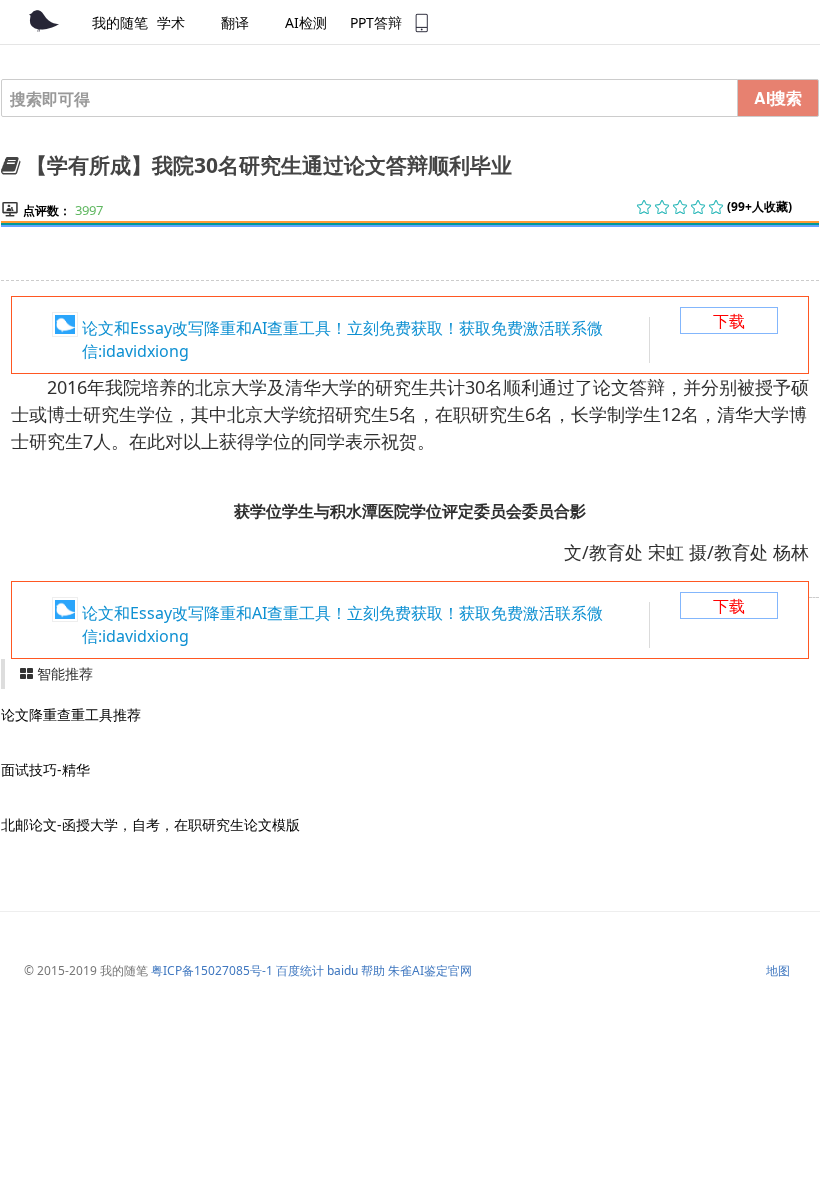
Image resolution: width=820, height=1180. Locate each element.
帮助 (373, 970)
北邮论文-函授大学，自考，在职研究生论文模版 (150, 824)
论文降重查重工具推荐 (71, 714)
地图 (778, 970)
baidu (342, 970)
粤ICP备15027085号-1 (212, 970)
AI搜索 (778, 97)
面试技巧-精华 (45, 769)
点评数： (47, 210)
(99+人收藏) (759, 206)
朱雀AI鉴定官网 (430, 970)
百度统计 (300, 970)
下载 (729, 321)
